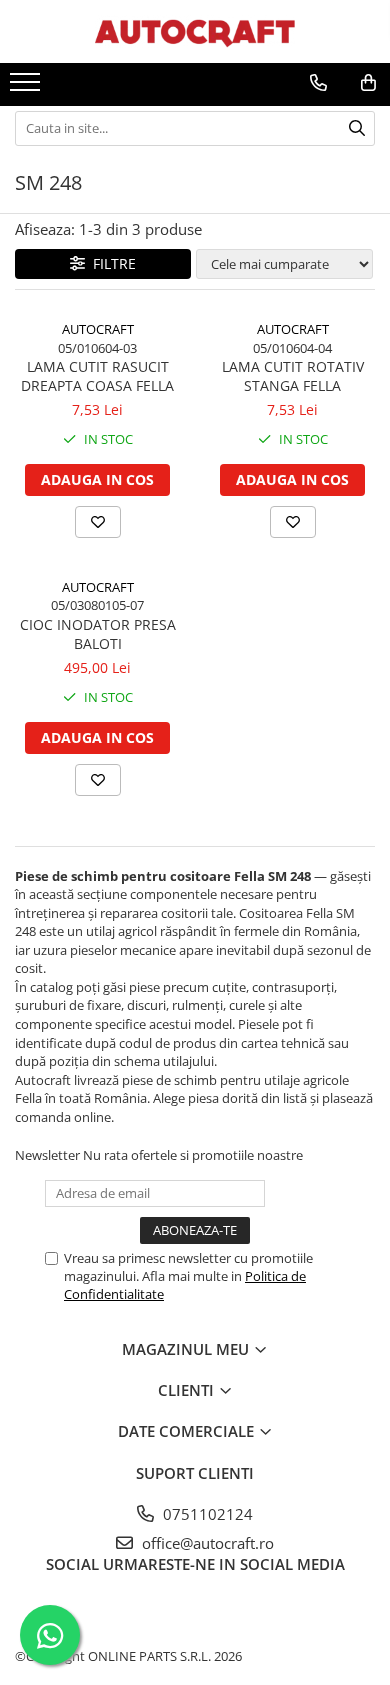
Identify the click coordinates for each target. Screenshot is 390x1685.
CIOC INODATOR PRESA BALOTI (98, 634)
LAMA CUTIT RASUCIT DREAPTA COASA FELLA (97, 376)
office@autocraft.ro (206, 1543)
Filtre (110, 263)
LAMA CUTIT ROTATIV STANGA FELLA (293, 376)
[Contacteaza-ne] (318, 83)
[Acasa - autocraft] (195, 31)
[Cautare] (357, 128)
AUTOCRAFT (98, 329)
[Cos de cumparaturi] (368, 83)
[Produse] (27, 88)
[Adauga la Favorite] (98, 522)
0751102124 (206, 1514)
